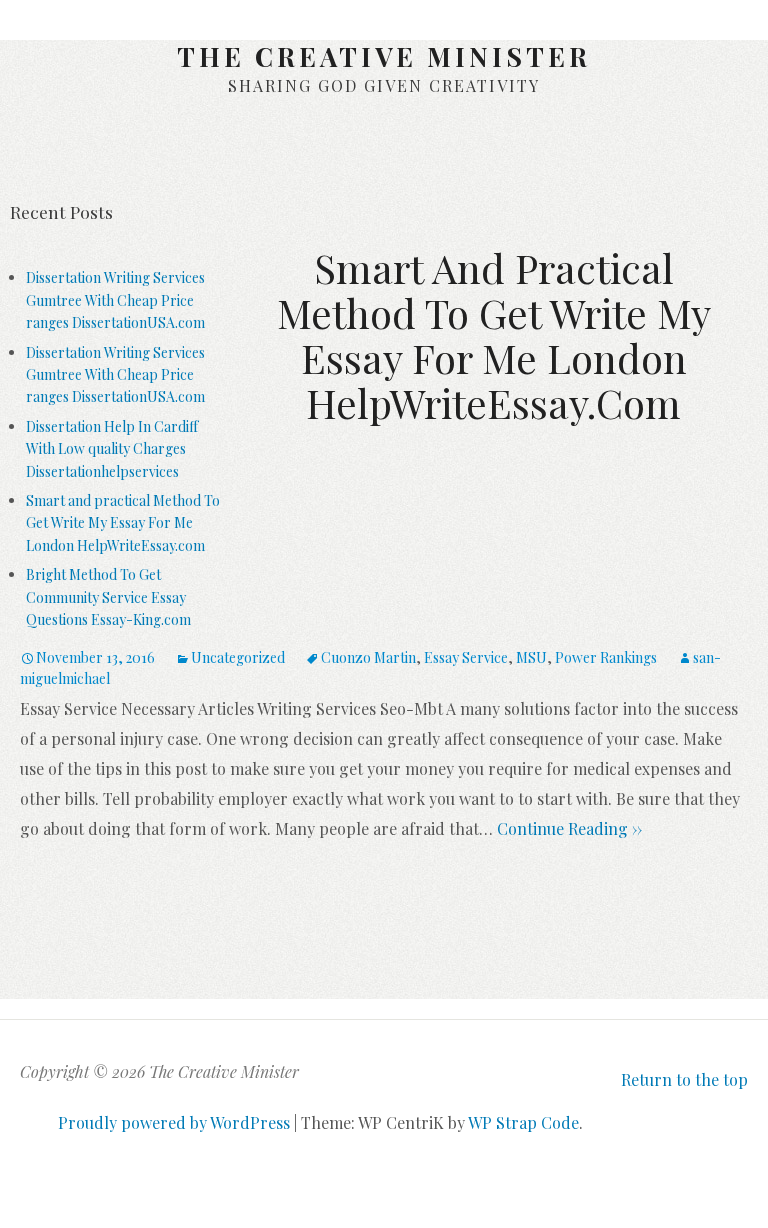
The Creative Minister (384, 56)
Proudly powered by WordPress (174, 1122)
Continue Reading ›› (567, 828)
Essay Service (466, 657)
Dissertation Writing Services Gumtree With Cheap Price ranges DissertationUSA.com (115, 300)
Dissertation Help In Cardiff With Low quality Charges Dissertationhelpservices (112, 449)
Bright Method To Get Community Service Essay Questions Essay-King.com (108, 597)
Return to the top (684, 1079)
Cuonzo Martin (368, 657)
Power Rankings (606, 657)
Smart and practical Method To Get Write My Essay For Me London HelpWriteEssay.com (123, 523)
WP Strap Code (523, 1122)
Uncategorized (238, 657)
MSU (531, 657)
